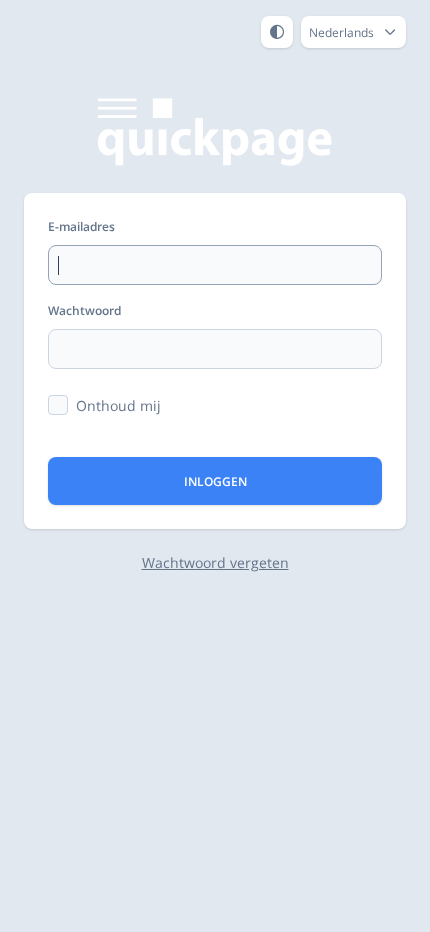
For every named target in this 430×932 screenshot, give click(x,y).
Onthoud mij (118, 405)
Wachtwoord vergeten (215, 562)
